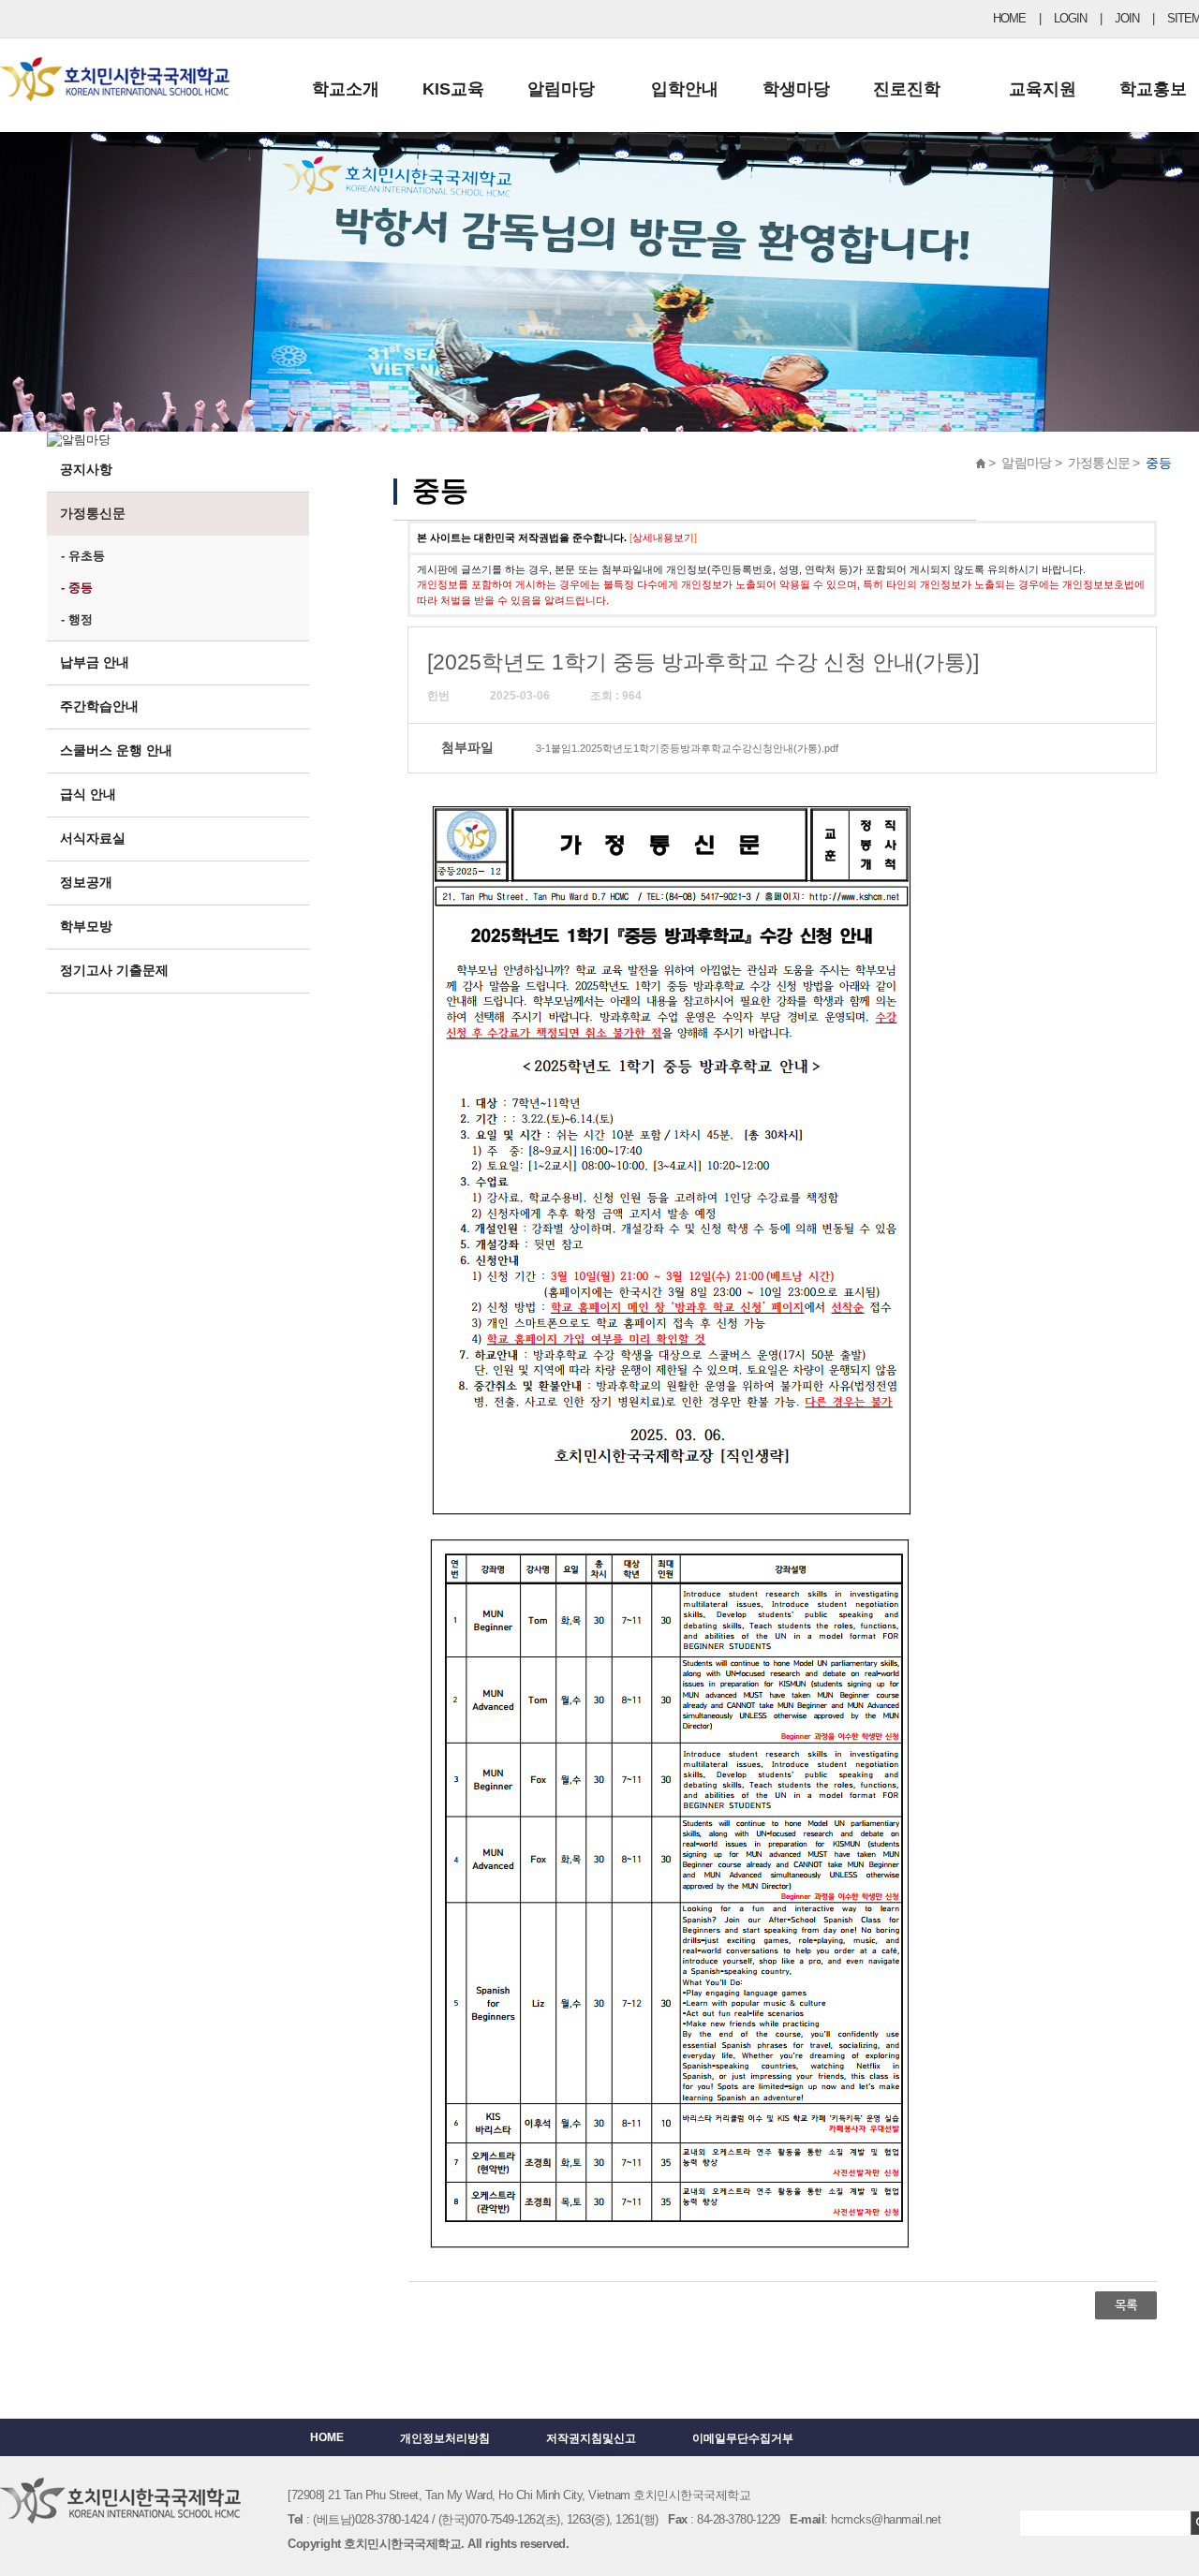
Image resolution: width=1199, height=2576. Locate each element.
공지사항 (86, 469)
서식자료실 (93, 838)
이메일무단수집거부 (743, 2438)
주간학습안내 (99, 706)
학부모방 (86, 926)
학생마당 (796, 89)
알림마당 (561, 89)
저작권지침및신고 (591, 2438)
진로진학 (907, 89)
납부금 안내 (95, 662)
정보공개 (86, 882)
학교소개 (346, 89)
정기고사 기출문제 (114, 970)
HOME (1009, 18)
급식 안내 (88, 794)
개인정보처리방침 (445, 2438)
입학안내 (685, 89)
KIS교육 (453, 89)
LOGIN (1070, 18)
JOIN (1127, 18)
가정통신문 (93, 513)
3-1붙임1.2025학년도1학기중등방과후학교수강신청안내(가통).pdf (687, 748)
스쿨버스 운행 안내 (116, 750)
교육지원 (1043, 89)
